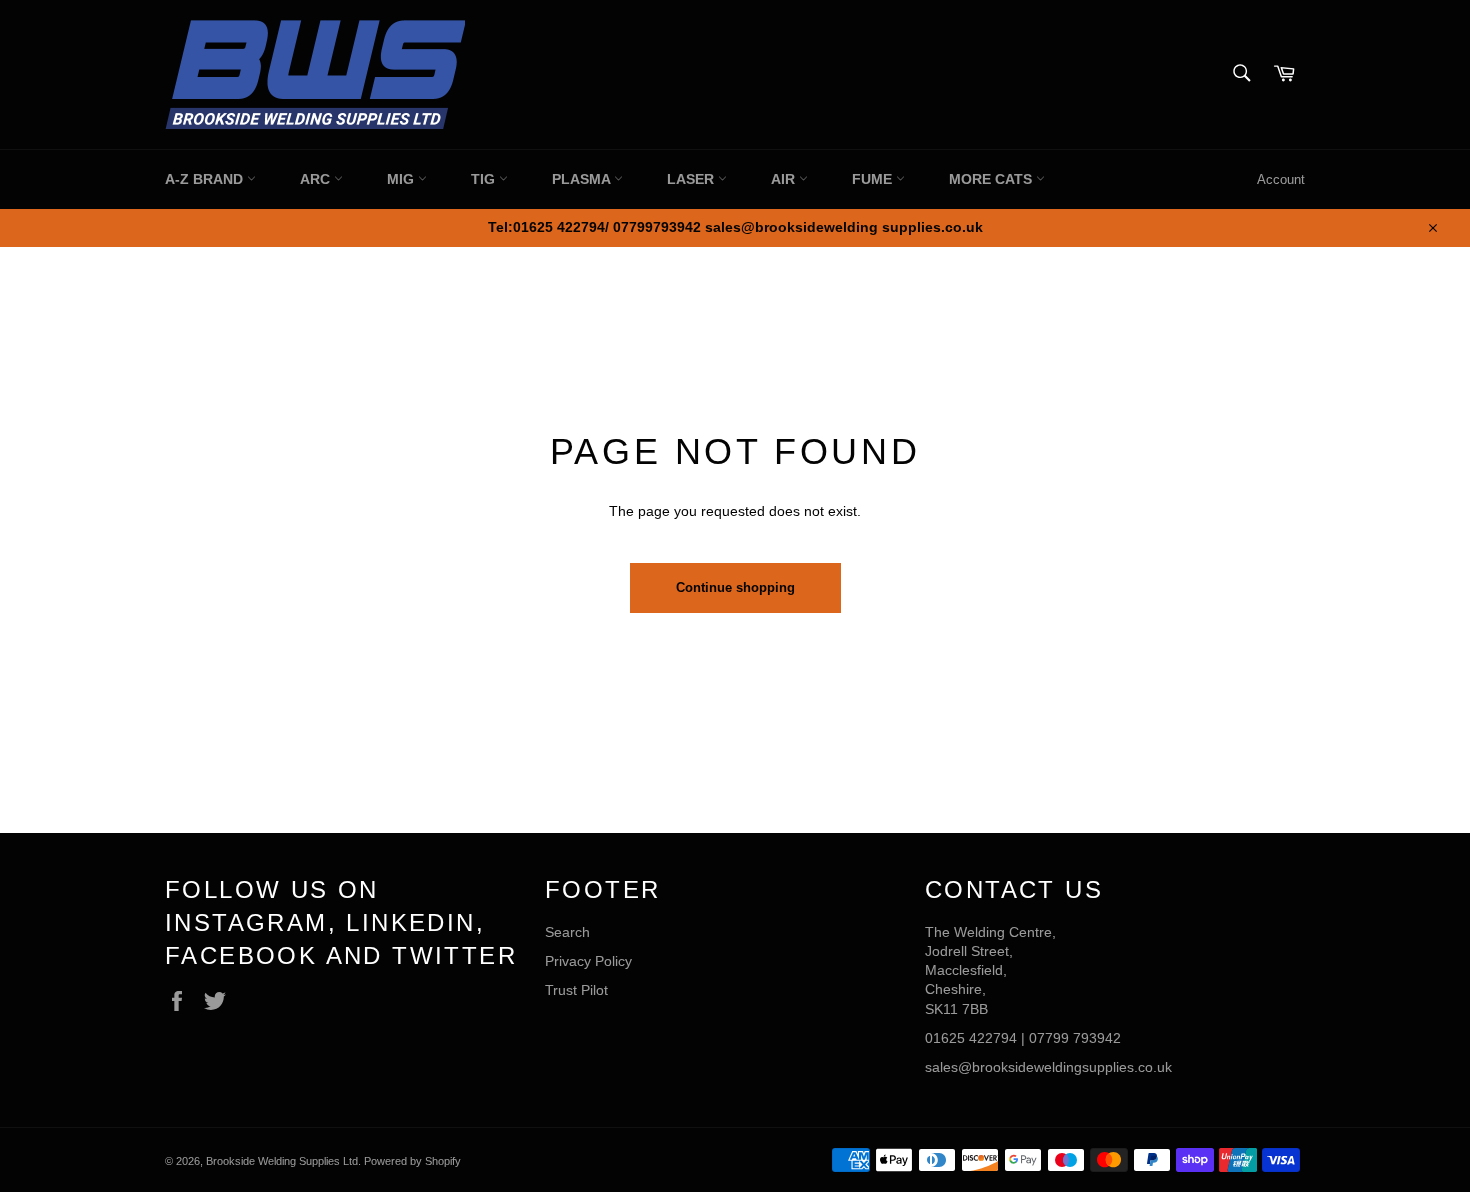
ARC (317, 179)
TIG (485, 179)
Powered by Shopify (412, 1161)
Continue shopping (735, 587)
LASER (692, 179)
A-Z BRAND (206, 179)
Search (567, 932)
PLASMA (583, 179)
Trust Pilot (576, 990)
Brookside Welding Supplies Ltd (282, 1161)
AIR (785, 179)
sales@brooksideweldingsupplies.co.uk (1048, 1067)
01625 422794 (971, 1038)
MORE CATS (992, 179)
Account (1281, 179)
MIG (402, 179)
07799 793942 (1075, 1038)
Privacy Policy (588, 961)
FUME (874, 179)
